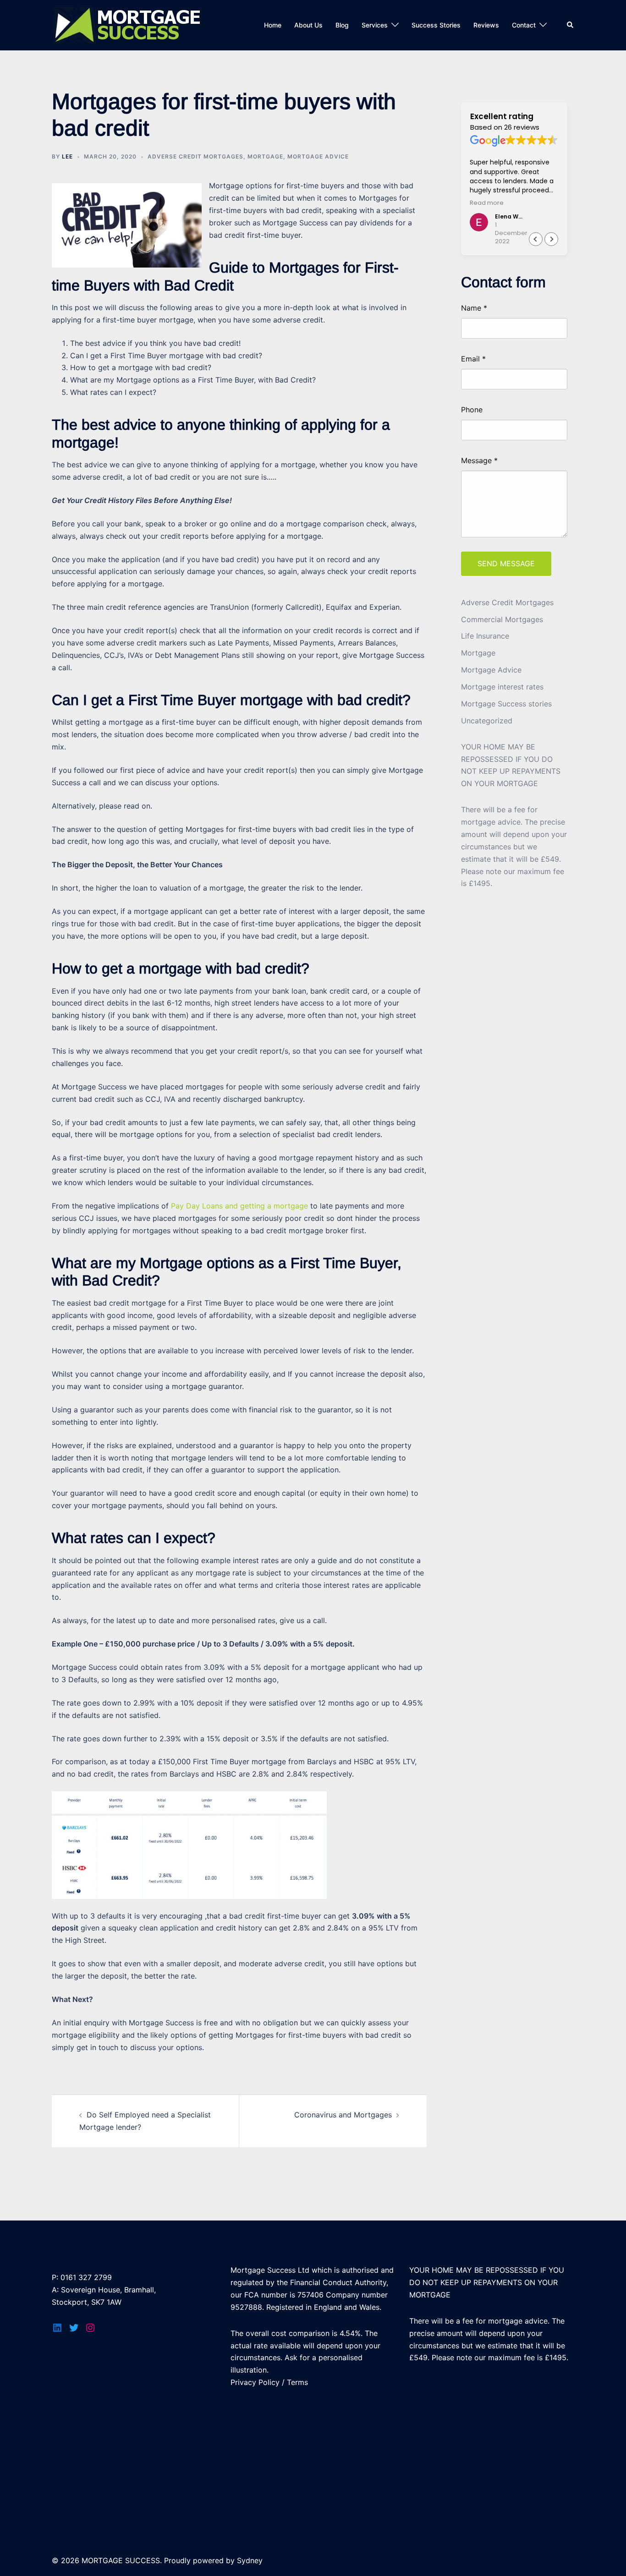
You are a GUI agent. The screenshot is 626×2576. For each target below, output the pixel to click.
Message (479, 460)
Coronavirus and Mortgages (343, 2115)
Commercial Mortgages (502, 619)
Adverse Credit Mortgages (195, 156)
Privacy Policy (255, 2382)
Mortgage (265, 156)
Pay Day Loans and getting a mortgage (239, 1206)
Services (375, 25)
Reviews (486, 25)
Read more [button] (487, 203)
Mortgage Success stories (506, 704)
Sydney (250, 2560)
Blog (342, 25)
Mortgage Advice (318, 156)
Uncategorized (487, 721)
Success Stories (436, 25)
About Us (308, 25)
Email (473, 359)
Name (474, 308)
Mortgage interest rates (502, 687)
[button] (551, 239)
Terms (297, 2382)
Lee (67, 156)
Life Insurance (485, 636)
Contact (524, 25)
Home (273, 25)
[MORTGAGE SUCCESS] (131, 24)
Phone (472, 410)
